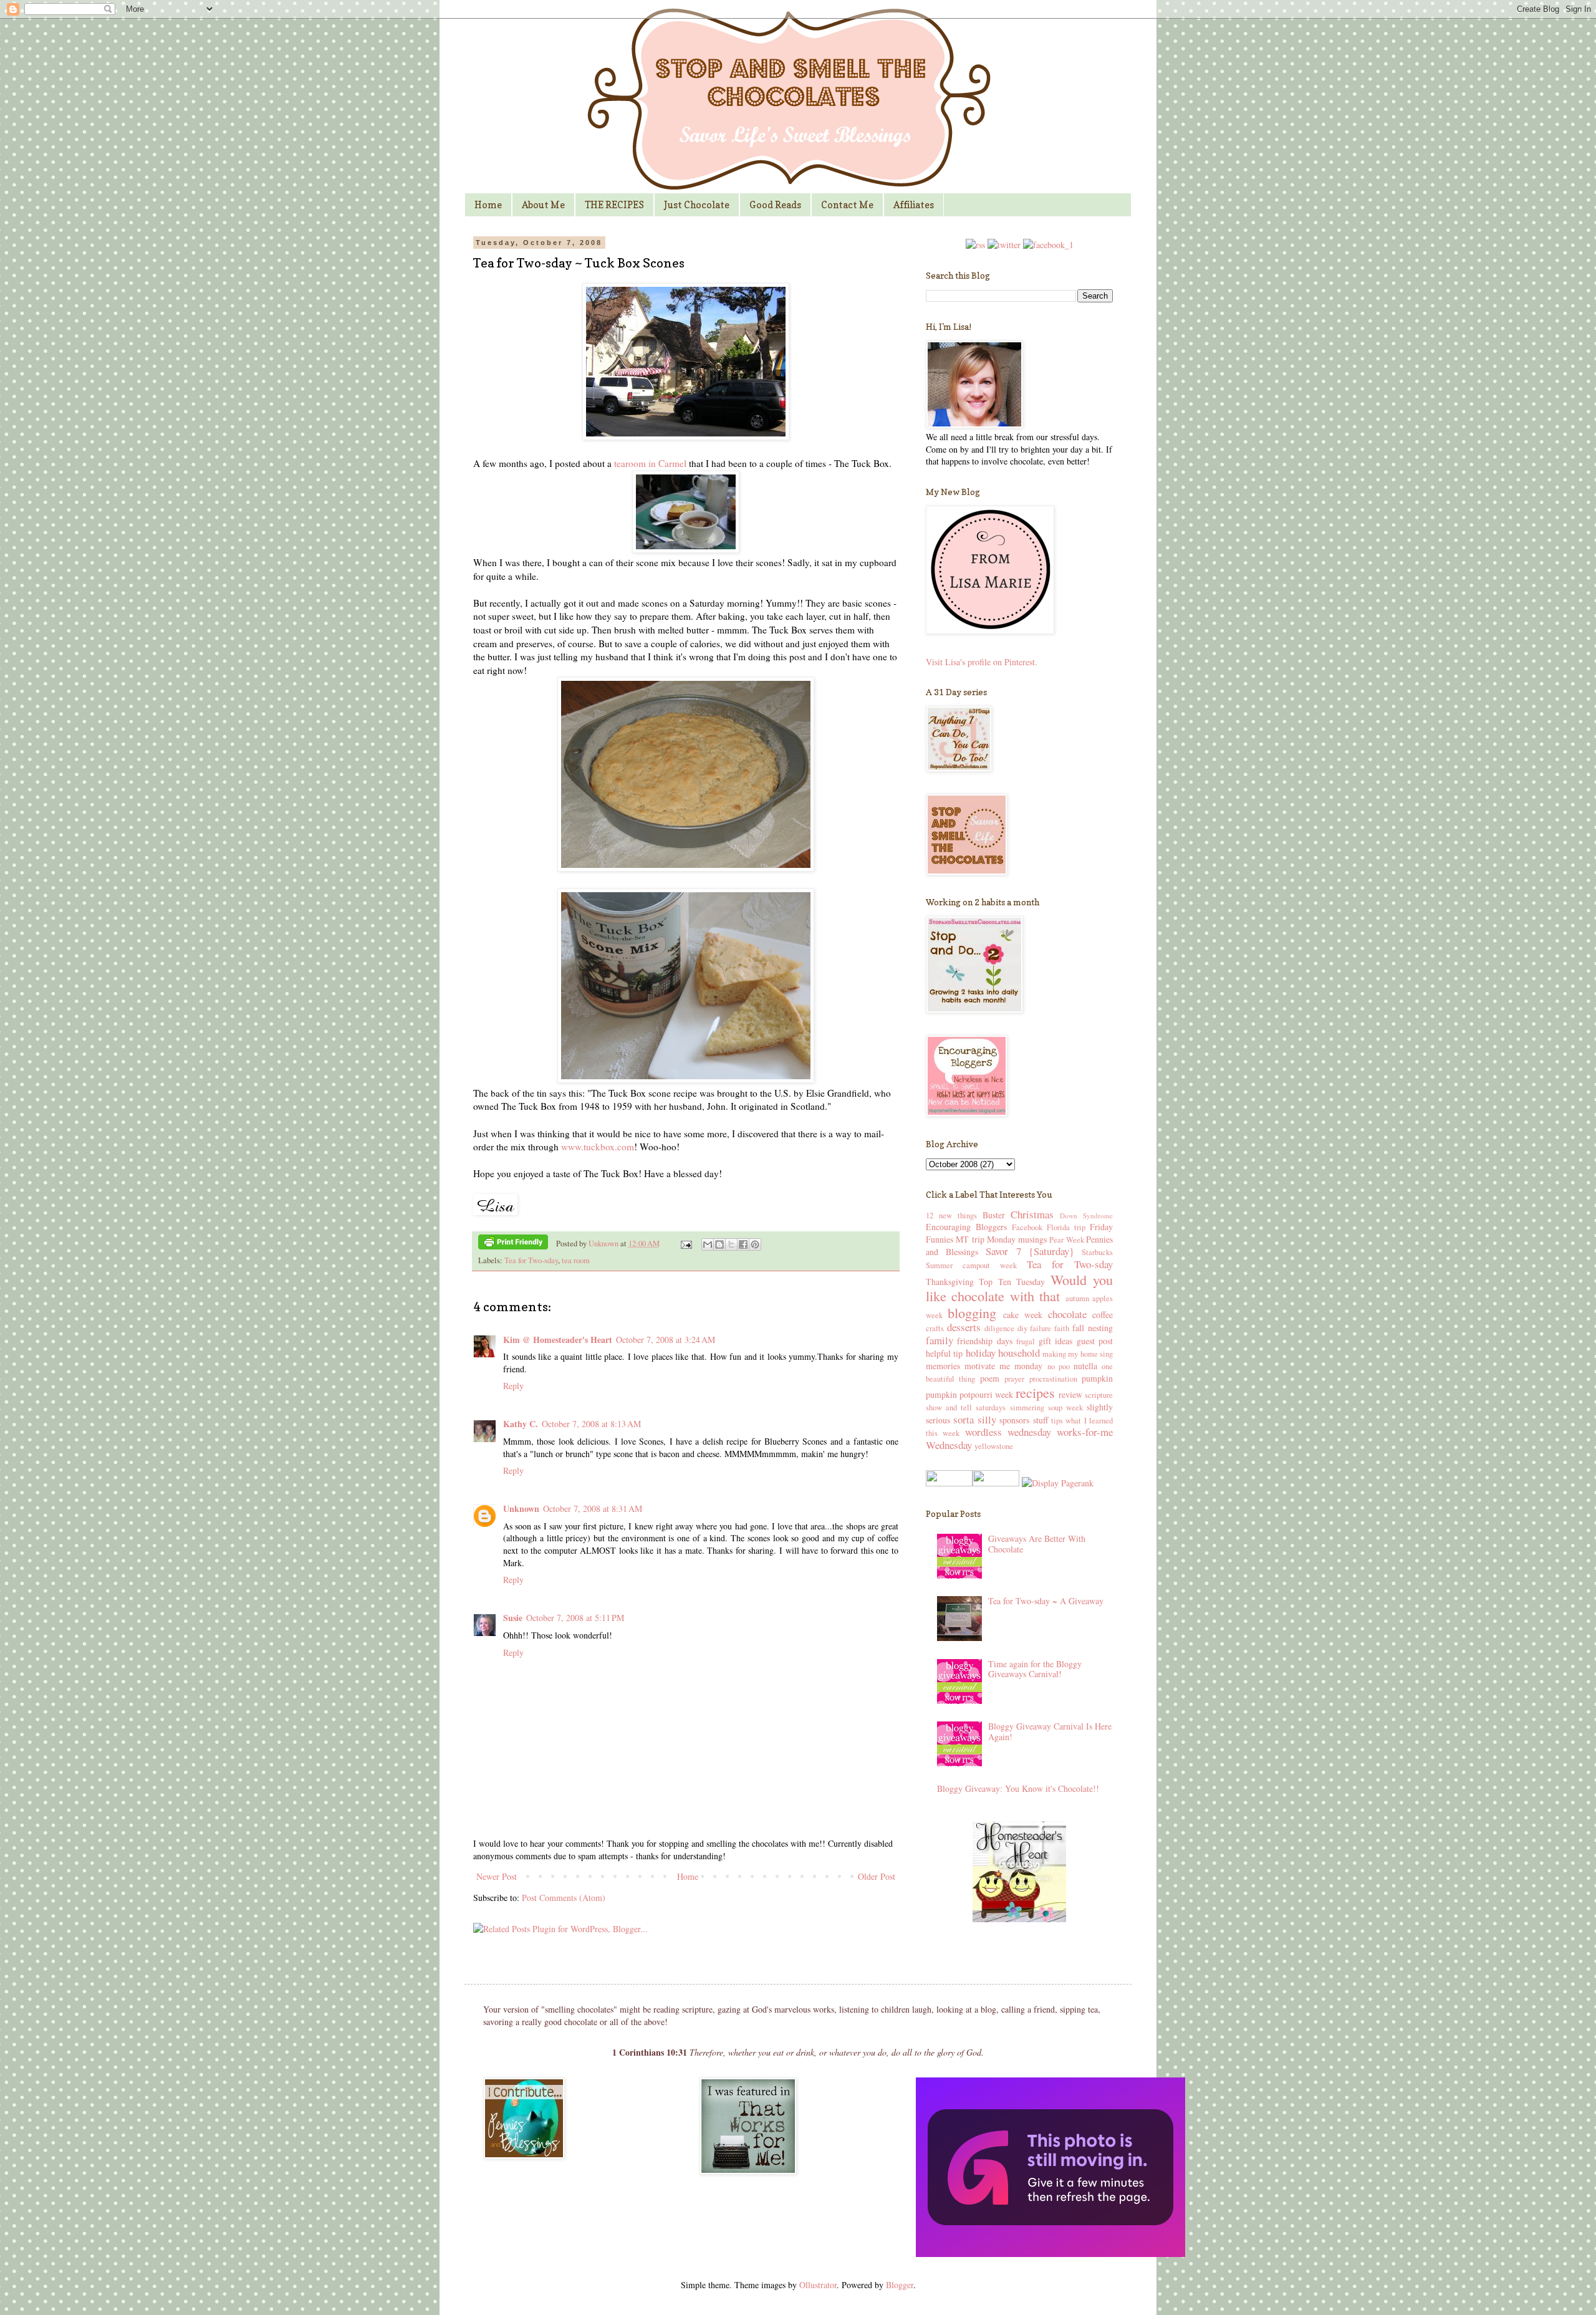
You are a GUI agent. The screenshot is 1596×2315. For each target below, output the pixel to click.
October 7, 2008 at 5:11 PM (575, 1618)
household (1019, 1353)
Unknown (604, 1244)
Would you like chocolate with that (1019, 1288)
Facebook (1027, 1227)
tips (1057, 1421)
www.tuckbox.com (598, 1147)
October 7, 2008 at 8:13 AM (591, 1424)
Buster (994, 1215)
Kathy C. (521, 1424)
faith (1062, 1328)
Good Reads (775, 205)
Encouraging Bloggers (966, 1227)
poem (990, 1378)
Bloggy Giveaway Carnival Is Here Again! (1050, 1731)
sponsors (1014, 1420)
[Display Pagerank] (1056, 1483)
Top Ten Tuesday (1012, 1282)
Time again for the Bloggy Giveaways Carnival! (1035, 1669)
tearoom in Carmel (650, 463)
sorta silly (974, 1419)
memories (943, 1366)
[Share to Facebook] (743, 1244)
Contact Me (847, 205)
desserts (964, 1327)
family (940, 1340)
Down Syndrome (1086, 1215)
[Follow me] (1004, 245)
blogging (972, 1312)
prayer (1014, 1379)
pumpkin (1097, 1378)
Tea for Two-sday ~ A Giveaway (1046, 1601)
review (1070, 1394)
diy (1022, 1328)
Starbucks (1097, 1252)
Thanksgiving (950, 1282)
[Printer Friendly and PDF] (513, 1244)
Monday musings (1017, 1239)
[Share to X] (731, 1244)
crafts (935, 1328)
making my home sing (1078, 1354)
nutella (1085, 1366)
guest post (1095, 1341)
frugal (1026, 1341)
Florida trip (1066, 1227)
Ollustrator (818, 2285)
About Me (543, 205)
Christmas (1032, 1214)
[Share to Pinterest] (755, 1244)
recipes (1035, 1392)
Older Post (877, 1876)
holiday (981, 1353)
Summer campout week (971, 1265)
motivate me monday (1003, 1366)
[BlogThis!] (719, 1244)
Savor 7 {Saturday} (1030, 1251)
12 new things (951, 1215)
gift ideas (1055, 1341)
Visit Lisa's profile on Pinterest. (982, 662)
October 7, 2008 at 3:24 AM (666, 1340)
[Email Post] (685, 1244)
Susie (513, 1618)
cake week (1023, 1315)
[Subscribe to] (975, 245)
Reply (513, 1386)
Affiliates (914, 205)
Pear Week (1066, 1240)
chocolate (1067, 1314)
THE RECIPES (614, 205)
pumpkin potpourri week (969, 1394)
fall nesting (1093, 1328)
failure (1041, 1328)
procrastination (1053, 1379)
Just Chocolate (697, 205)
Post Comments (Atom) (564, 1898)
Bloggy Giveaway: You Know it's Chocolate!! (1018, 1788)
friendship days (984, 1341)
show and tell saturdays (966, 1408)
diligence (999, 1328)
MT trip (970, 1239)
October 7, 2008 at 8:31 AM (593, 1509)
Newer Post (497, 1876)
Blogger (900, 2285)
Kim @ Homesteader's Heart (558, 1340)
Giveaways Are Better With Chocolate (1037, 1544)
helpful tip (944, 1353)
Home (488, 205)
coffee (1103, 1315)
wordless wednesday (1008, 1432)
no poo (1059, 1366)
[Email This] (708, 1244)
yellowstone (994, 1446)
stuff (1041, 1420)
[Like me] (1048, 245)
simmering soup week (1046, 1408)
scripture (1099, 1395)
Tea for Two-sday (531, 1260)
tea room (576, 1260)
